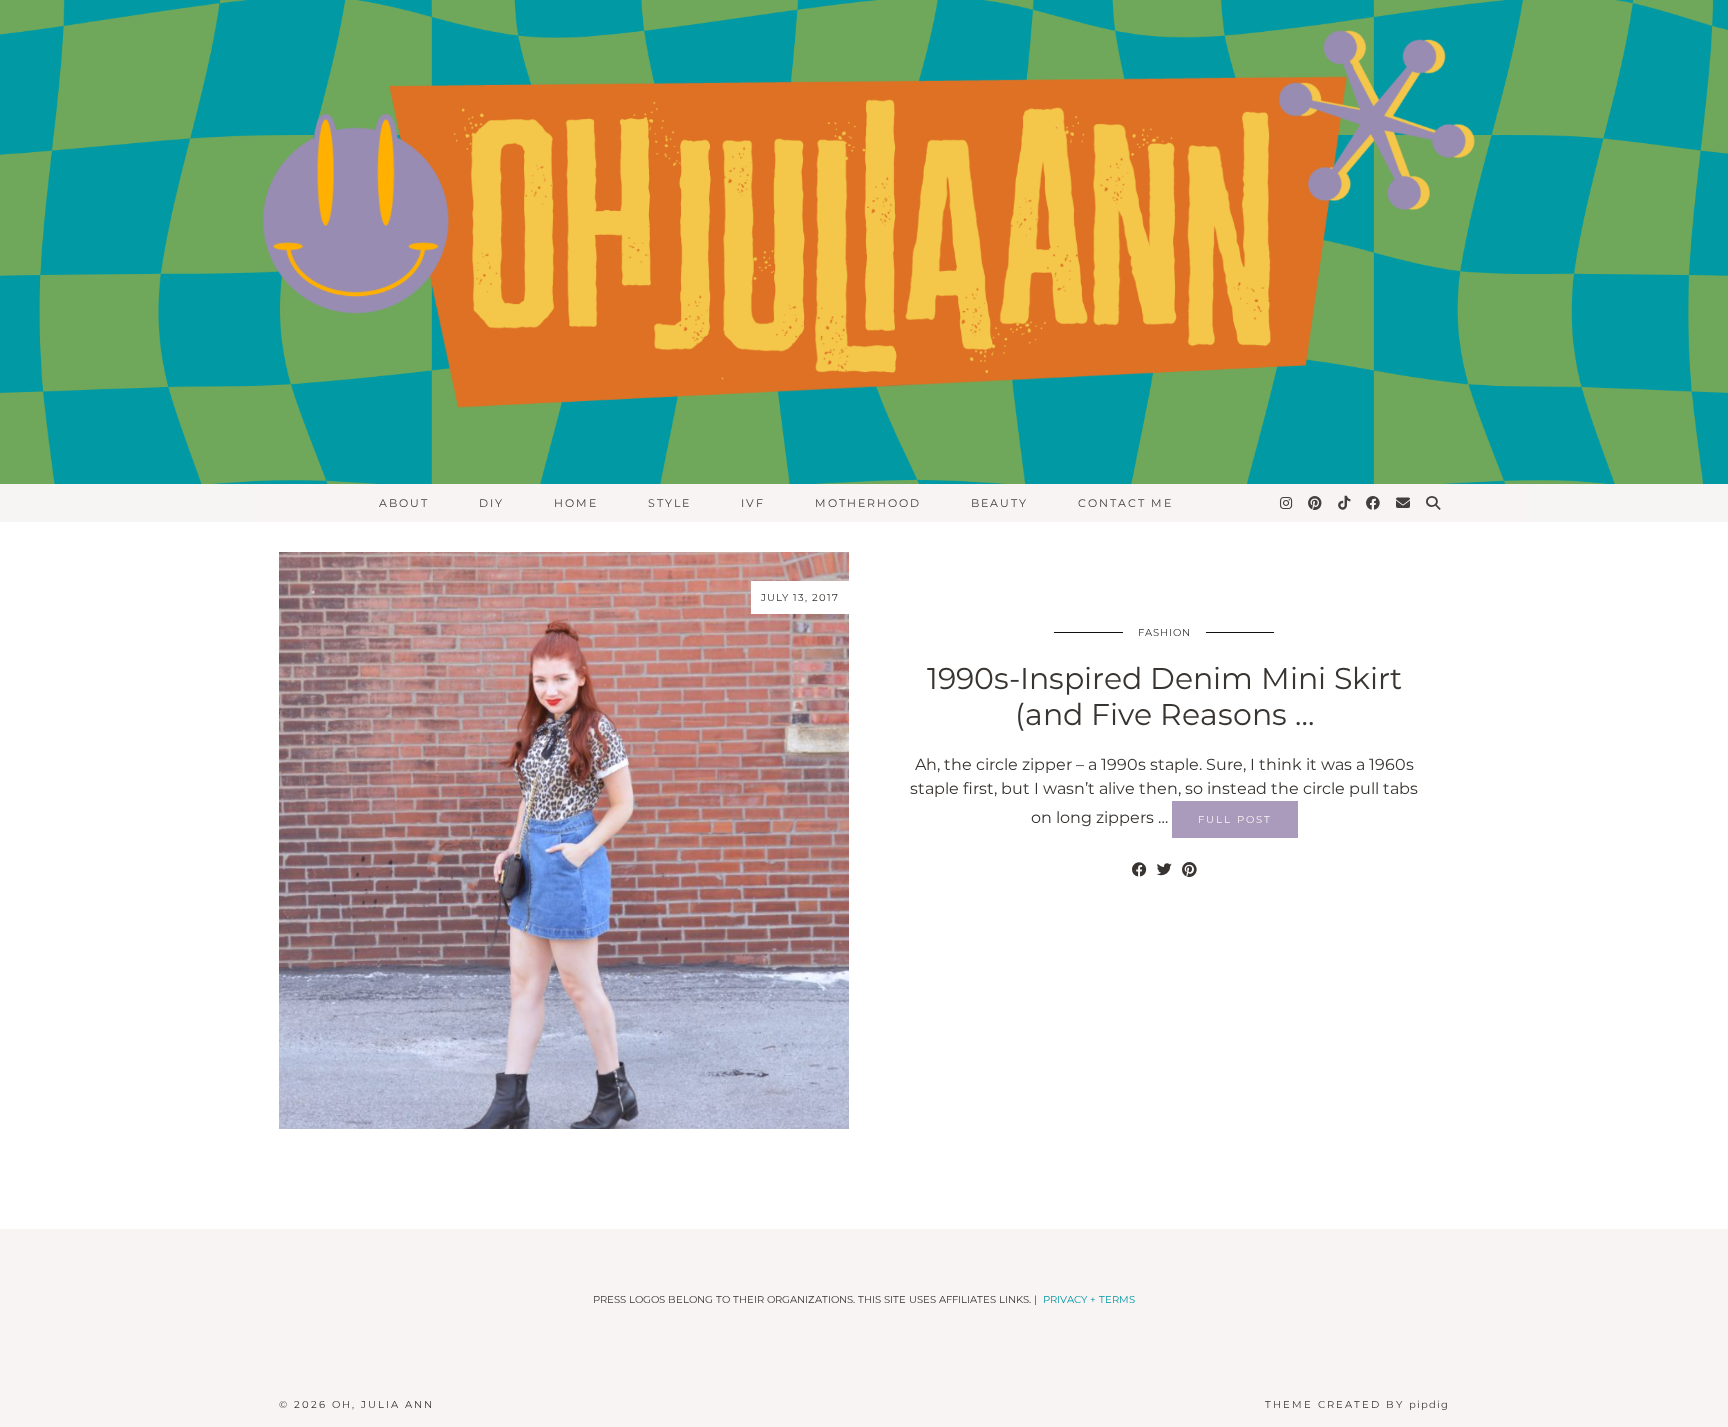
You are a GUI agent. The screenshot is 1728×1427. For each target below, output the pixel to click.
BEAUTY (999, 503)
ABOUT (404, 503)
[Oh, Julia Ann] (864, 242)
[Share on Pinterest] (1189, 870)
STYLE (669, 503)
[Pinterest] (1316, 503)
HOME (576, 503)
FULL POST (1235, 819)
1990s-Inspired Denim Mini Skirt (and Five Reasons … (1164, 696)
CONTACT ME (1125, 503)
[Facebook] (1374, 503)
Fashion (1164, 632)
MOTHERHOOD (868, 503)
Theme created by (1357, 1404)
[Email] (1404, 503)
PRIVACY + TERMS (1089, 1299)
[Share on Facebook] (1139, 870)
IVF (753, 503)
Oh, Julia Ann (383, 1404)
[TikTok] (1345, 503)
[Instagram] (1287, 503)
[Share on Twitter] (1164, 870)
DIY (491, 503)
